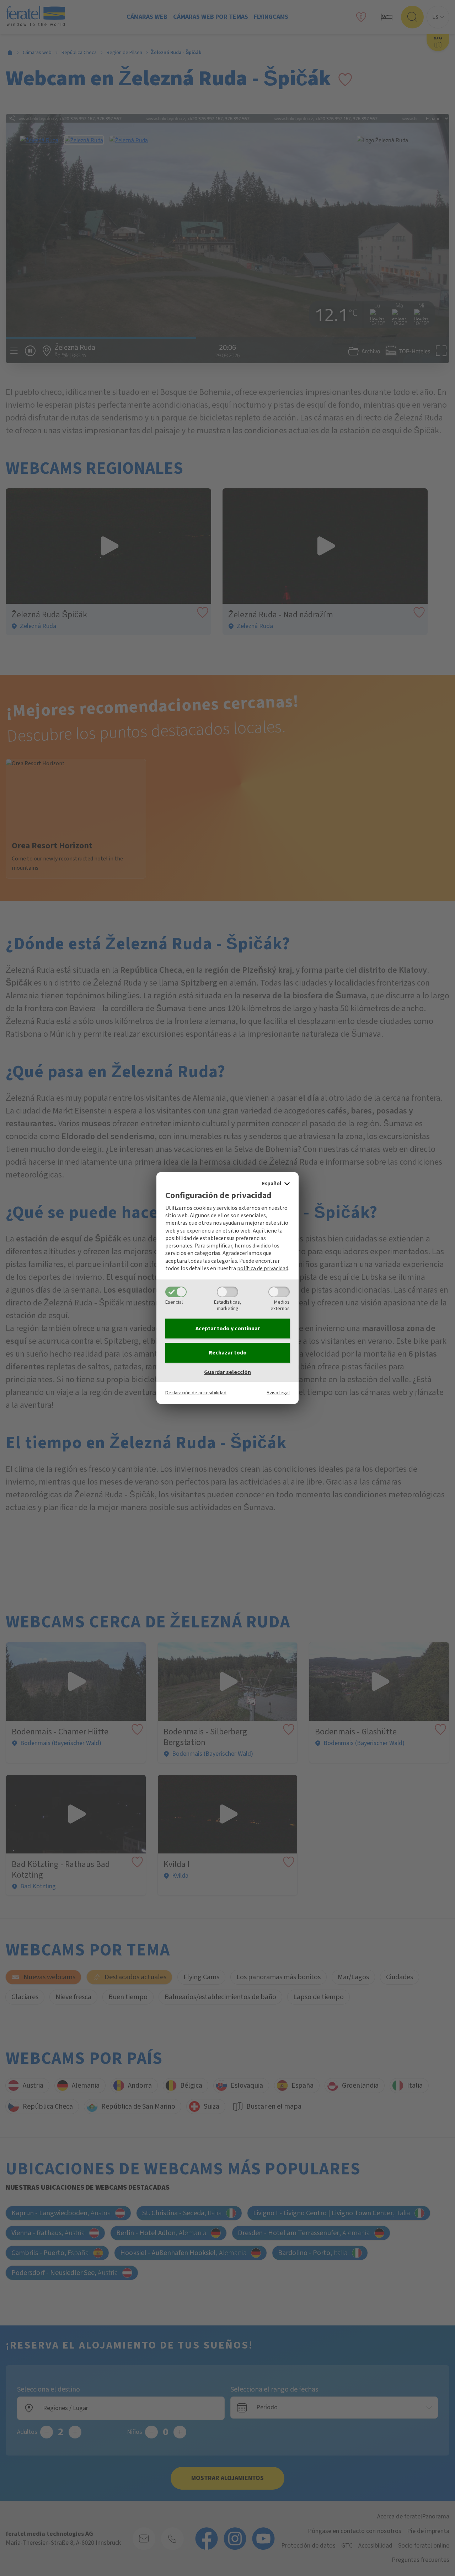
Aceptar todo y (228, 1329)
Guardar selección (227, 1372)
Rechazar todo (228, 1353)
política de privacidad (263, 1268)
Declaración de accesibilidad (196, 1393)
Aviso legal (278, 1393)
